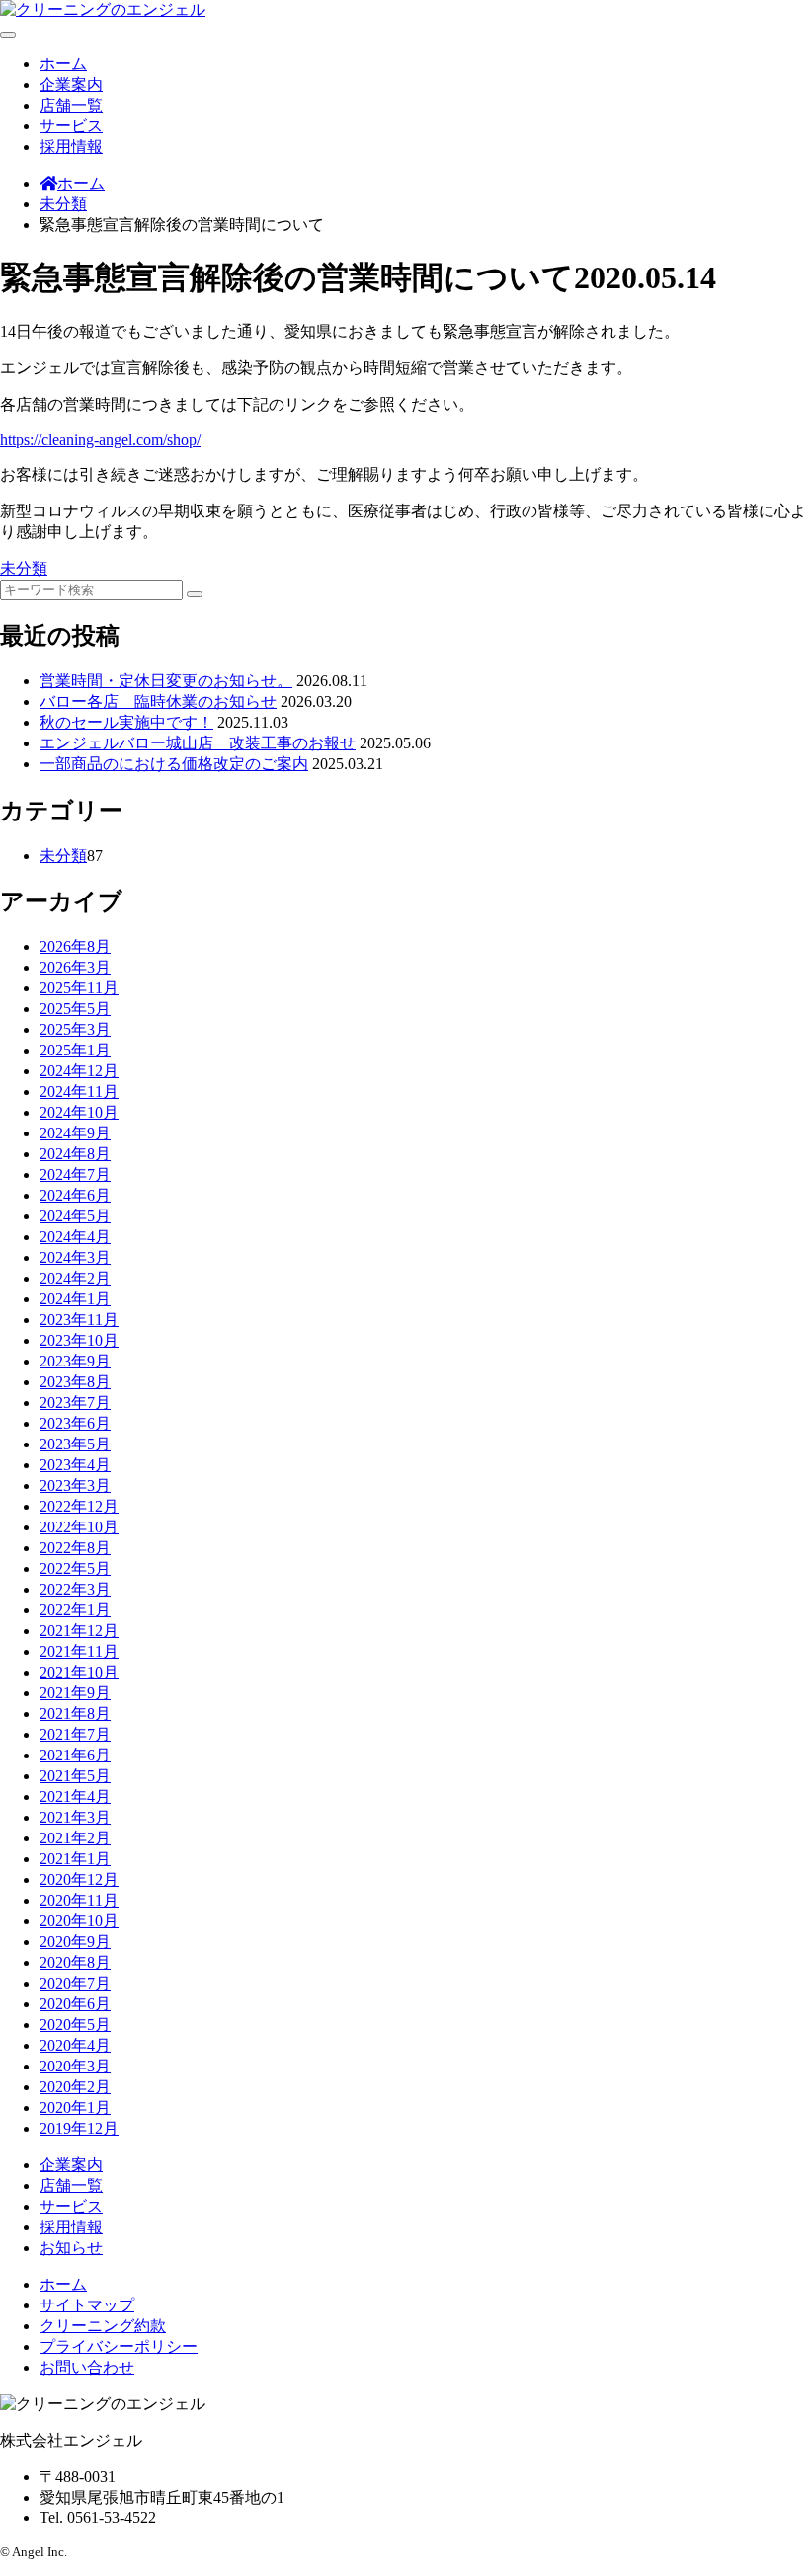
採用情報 (71, 147)
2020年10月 (79, 1921)
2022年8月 (75, 1548)
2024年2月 (75, 1278)
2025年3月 (75, 1029)
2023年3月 (75, 1485)
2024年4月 (75, 1237)
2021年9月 (75, 1693)
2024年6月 (75, 1195)
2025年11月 (79, 988)
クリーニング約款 (103, 2326)
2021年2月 (75, 1838)
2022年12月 (79, 1506)
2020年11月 (79, 1900)
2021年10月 (79, 1672)
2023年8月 (75, 1382)
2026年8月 (75, 946)
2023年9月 (75, 1361)
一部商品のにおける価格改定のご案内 (174, 764)
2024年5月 (75, 1216)
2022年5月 (75, 1568)
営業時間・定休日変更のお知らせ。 (166, 681)
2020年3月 (75, 2066)
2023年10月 (79, 1340)
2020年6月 (75, 2004)
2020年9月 (75, 1942)
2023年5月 (75, 1444)
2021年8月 (75, 1714)
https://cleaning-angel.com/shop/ (100, 440)
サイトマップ (87, 2305)
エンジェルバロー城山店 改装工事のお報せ (198, 743)
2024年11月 (79, 1092)
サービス (71, 126)
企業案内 (71, 84)
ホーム (63, 64)
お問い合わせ (87, 2367)
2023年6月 (75, 1423)
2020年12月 (79, 1879)
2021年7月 (75, 1734)
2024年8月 (75, 1154)
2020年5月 (75, 2025)
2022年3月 (75, 1589)
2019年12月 (79, 2128)
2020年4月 (75, 2045)
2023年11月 (79, 1320)
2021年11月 (79, 1651)
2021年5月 (75, 1776)
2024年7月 (75, 1174)
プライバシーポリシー (119, 2346)
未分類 (24, 568)
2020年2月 (75, 2087)
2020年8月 (75, 1962)
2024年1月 (75, 1299)
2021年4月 (75, 1796)
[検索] (195, 594)
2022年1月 (75, 1610)
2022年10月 (79, 1527)
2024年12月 (79, 1071)
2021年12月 (79, 1631)
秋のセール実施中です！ (126, 722)
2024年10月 (79, 1112)
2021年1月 (75, 1859)
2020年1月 (75, 2108)
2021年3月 (75, 1817)
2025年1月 (75, 1050)
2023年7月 (75, 1403)
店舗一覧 (71, 105)
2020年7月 (75, 1983)
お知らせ (71, 2248)
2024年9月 (75, 1133)
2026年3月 (75, 967)
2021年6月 (75, 1755)
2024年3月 (75, 1257)
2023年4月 (75, 1465)
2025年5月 (75, 1009)
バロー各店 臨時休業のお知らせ (158, 702)
